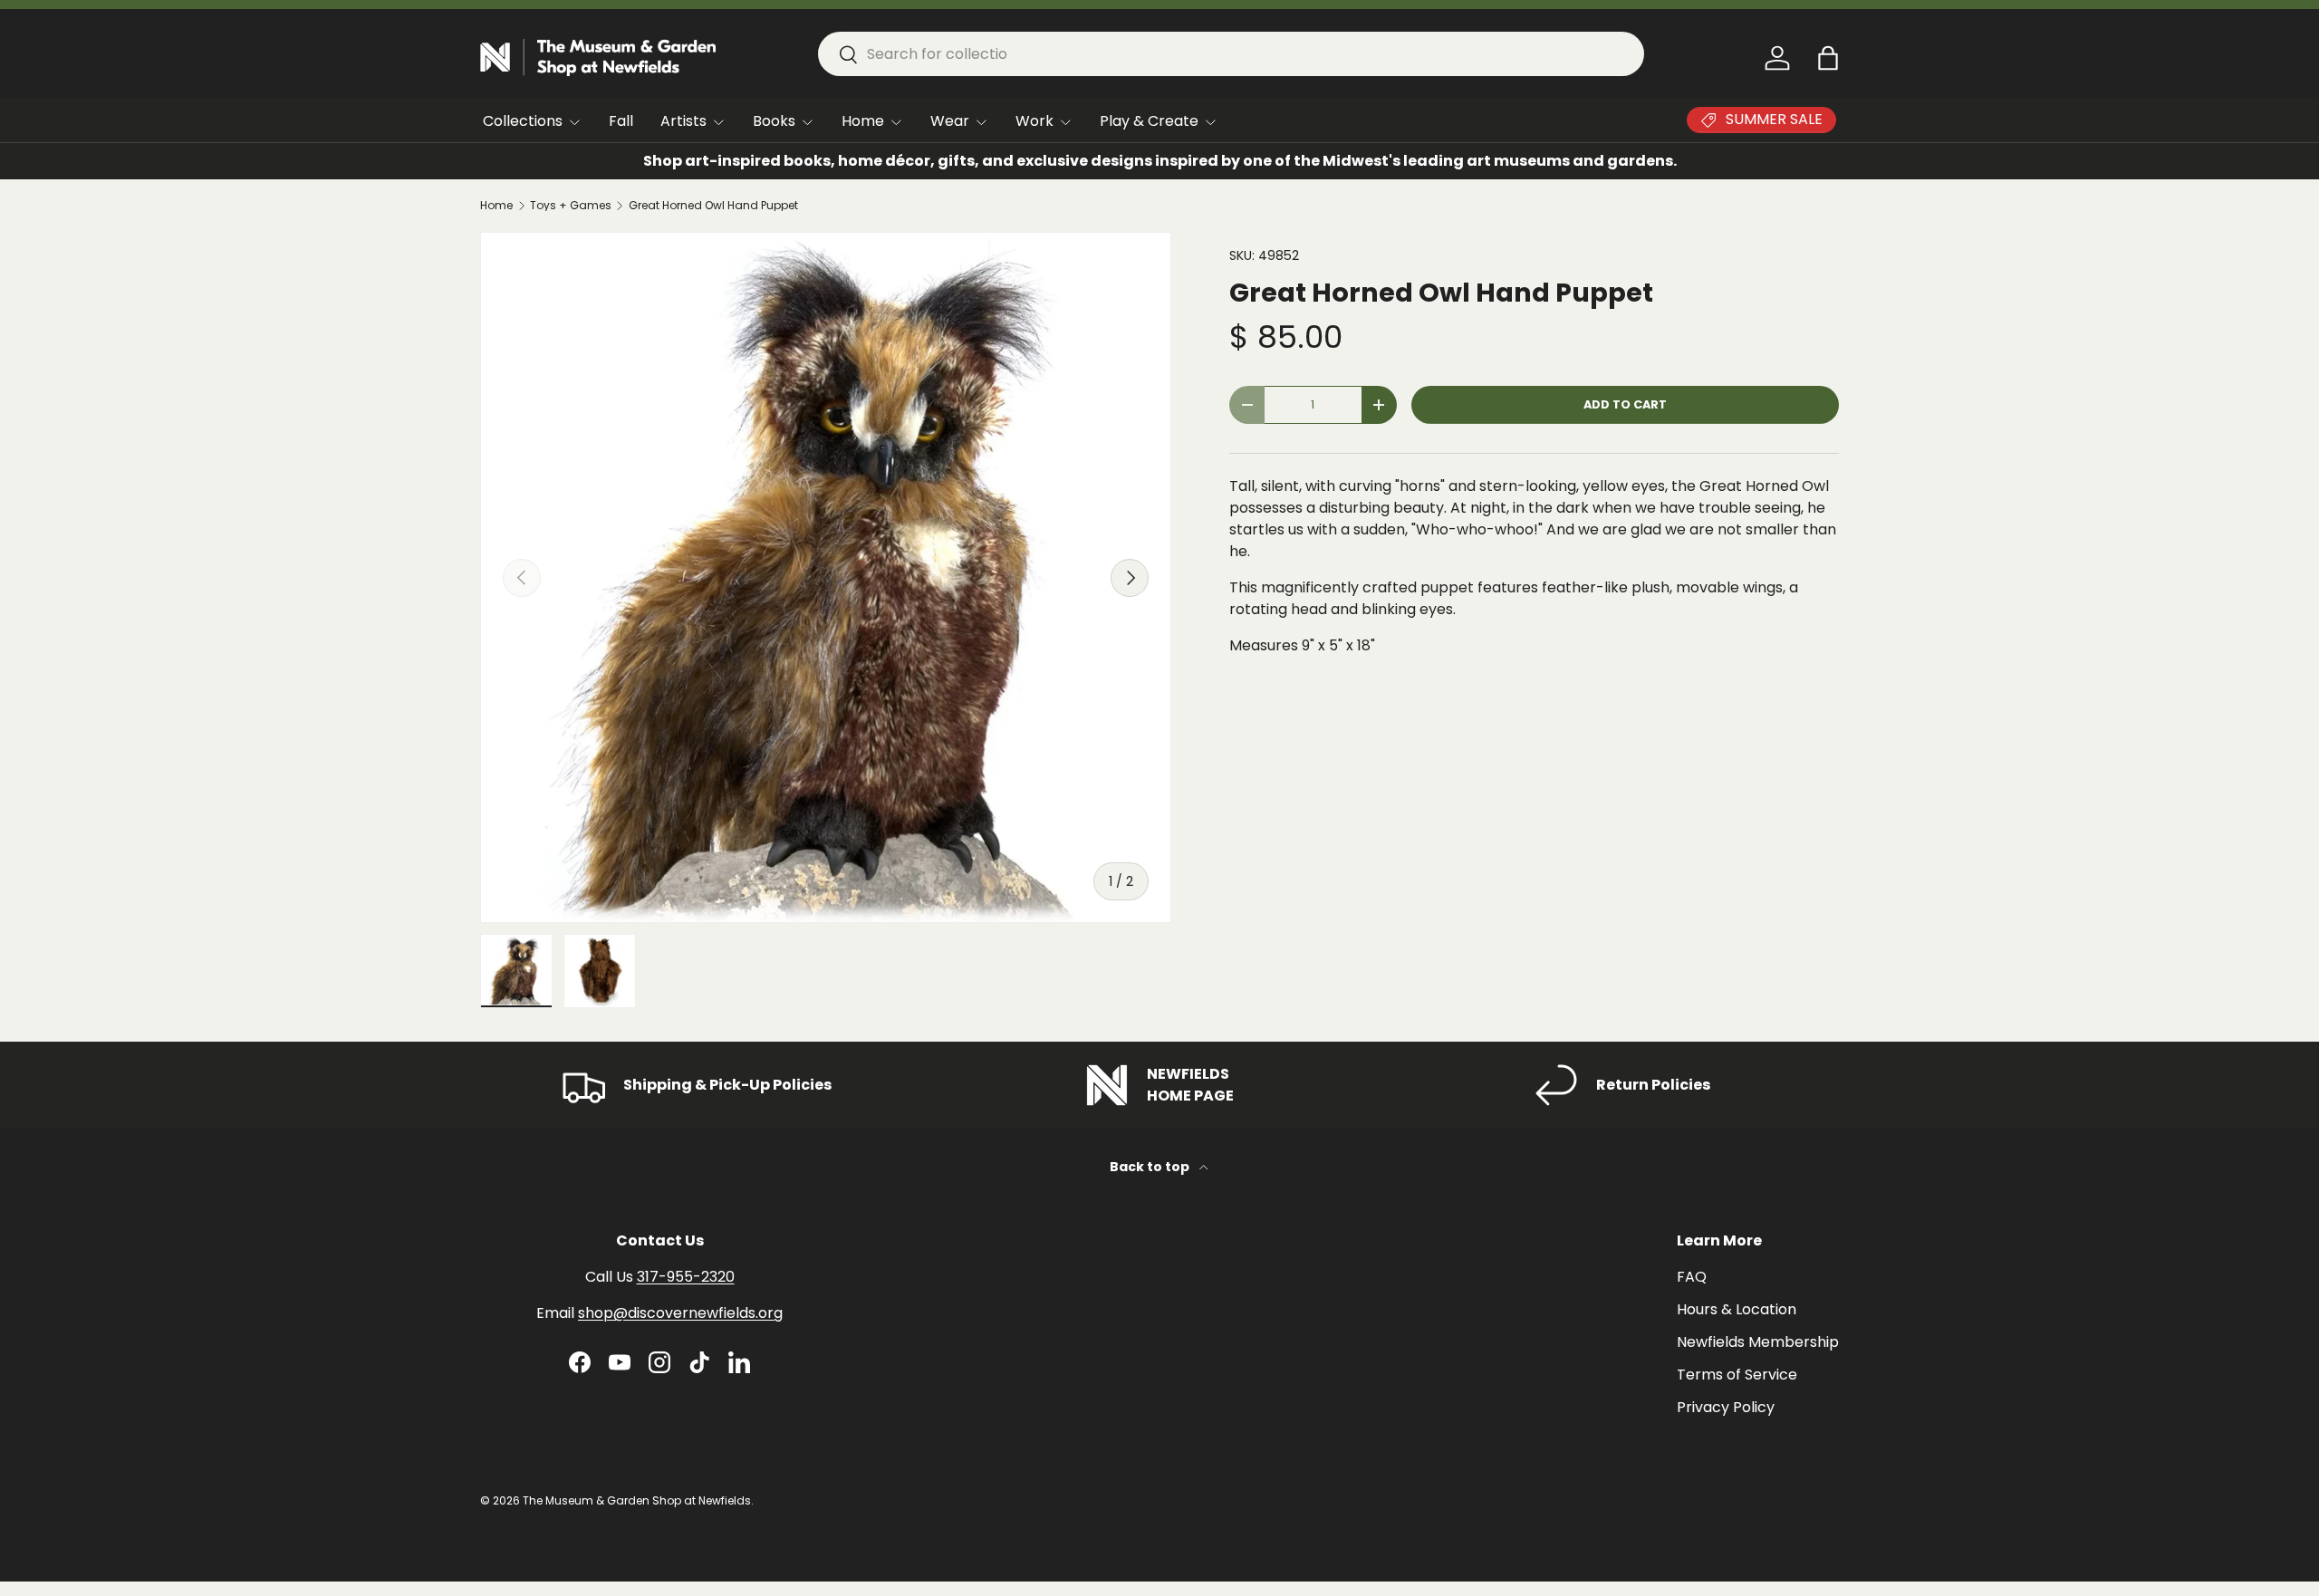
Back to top (1151, 1167)
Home (863, 121)
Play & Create (1149, 121)
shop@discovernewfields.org (680, 1313)
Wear (950, 121)
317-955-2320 (686, 1277)
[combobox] (1231, 54)
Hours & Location (1737, 1309)
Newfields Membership (1758, 1342)
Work (1034, 121)
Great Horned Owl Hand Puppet (713, 206)
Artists (683, 121)
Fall (621, 121)
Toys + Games (571, 206)
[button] (1828, 58)
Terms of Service (1737, 1375)
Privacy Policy (1726, 1407)
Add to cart (1625, 404)
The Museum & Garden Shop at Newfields (637, 1500)
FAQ (1692, 1277)
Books (774, 121)
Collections (523, 121)
